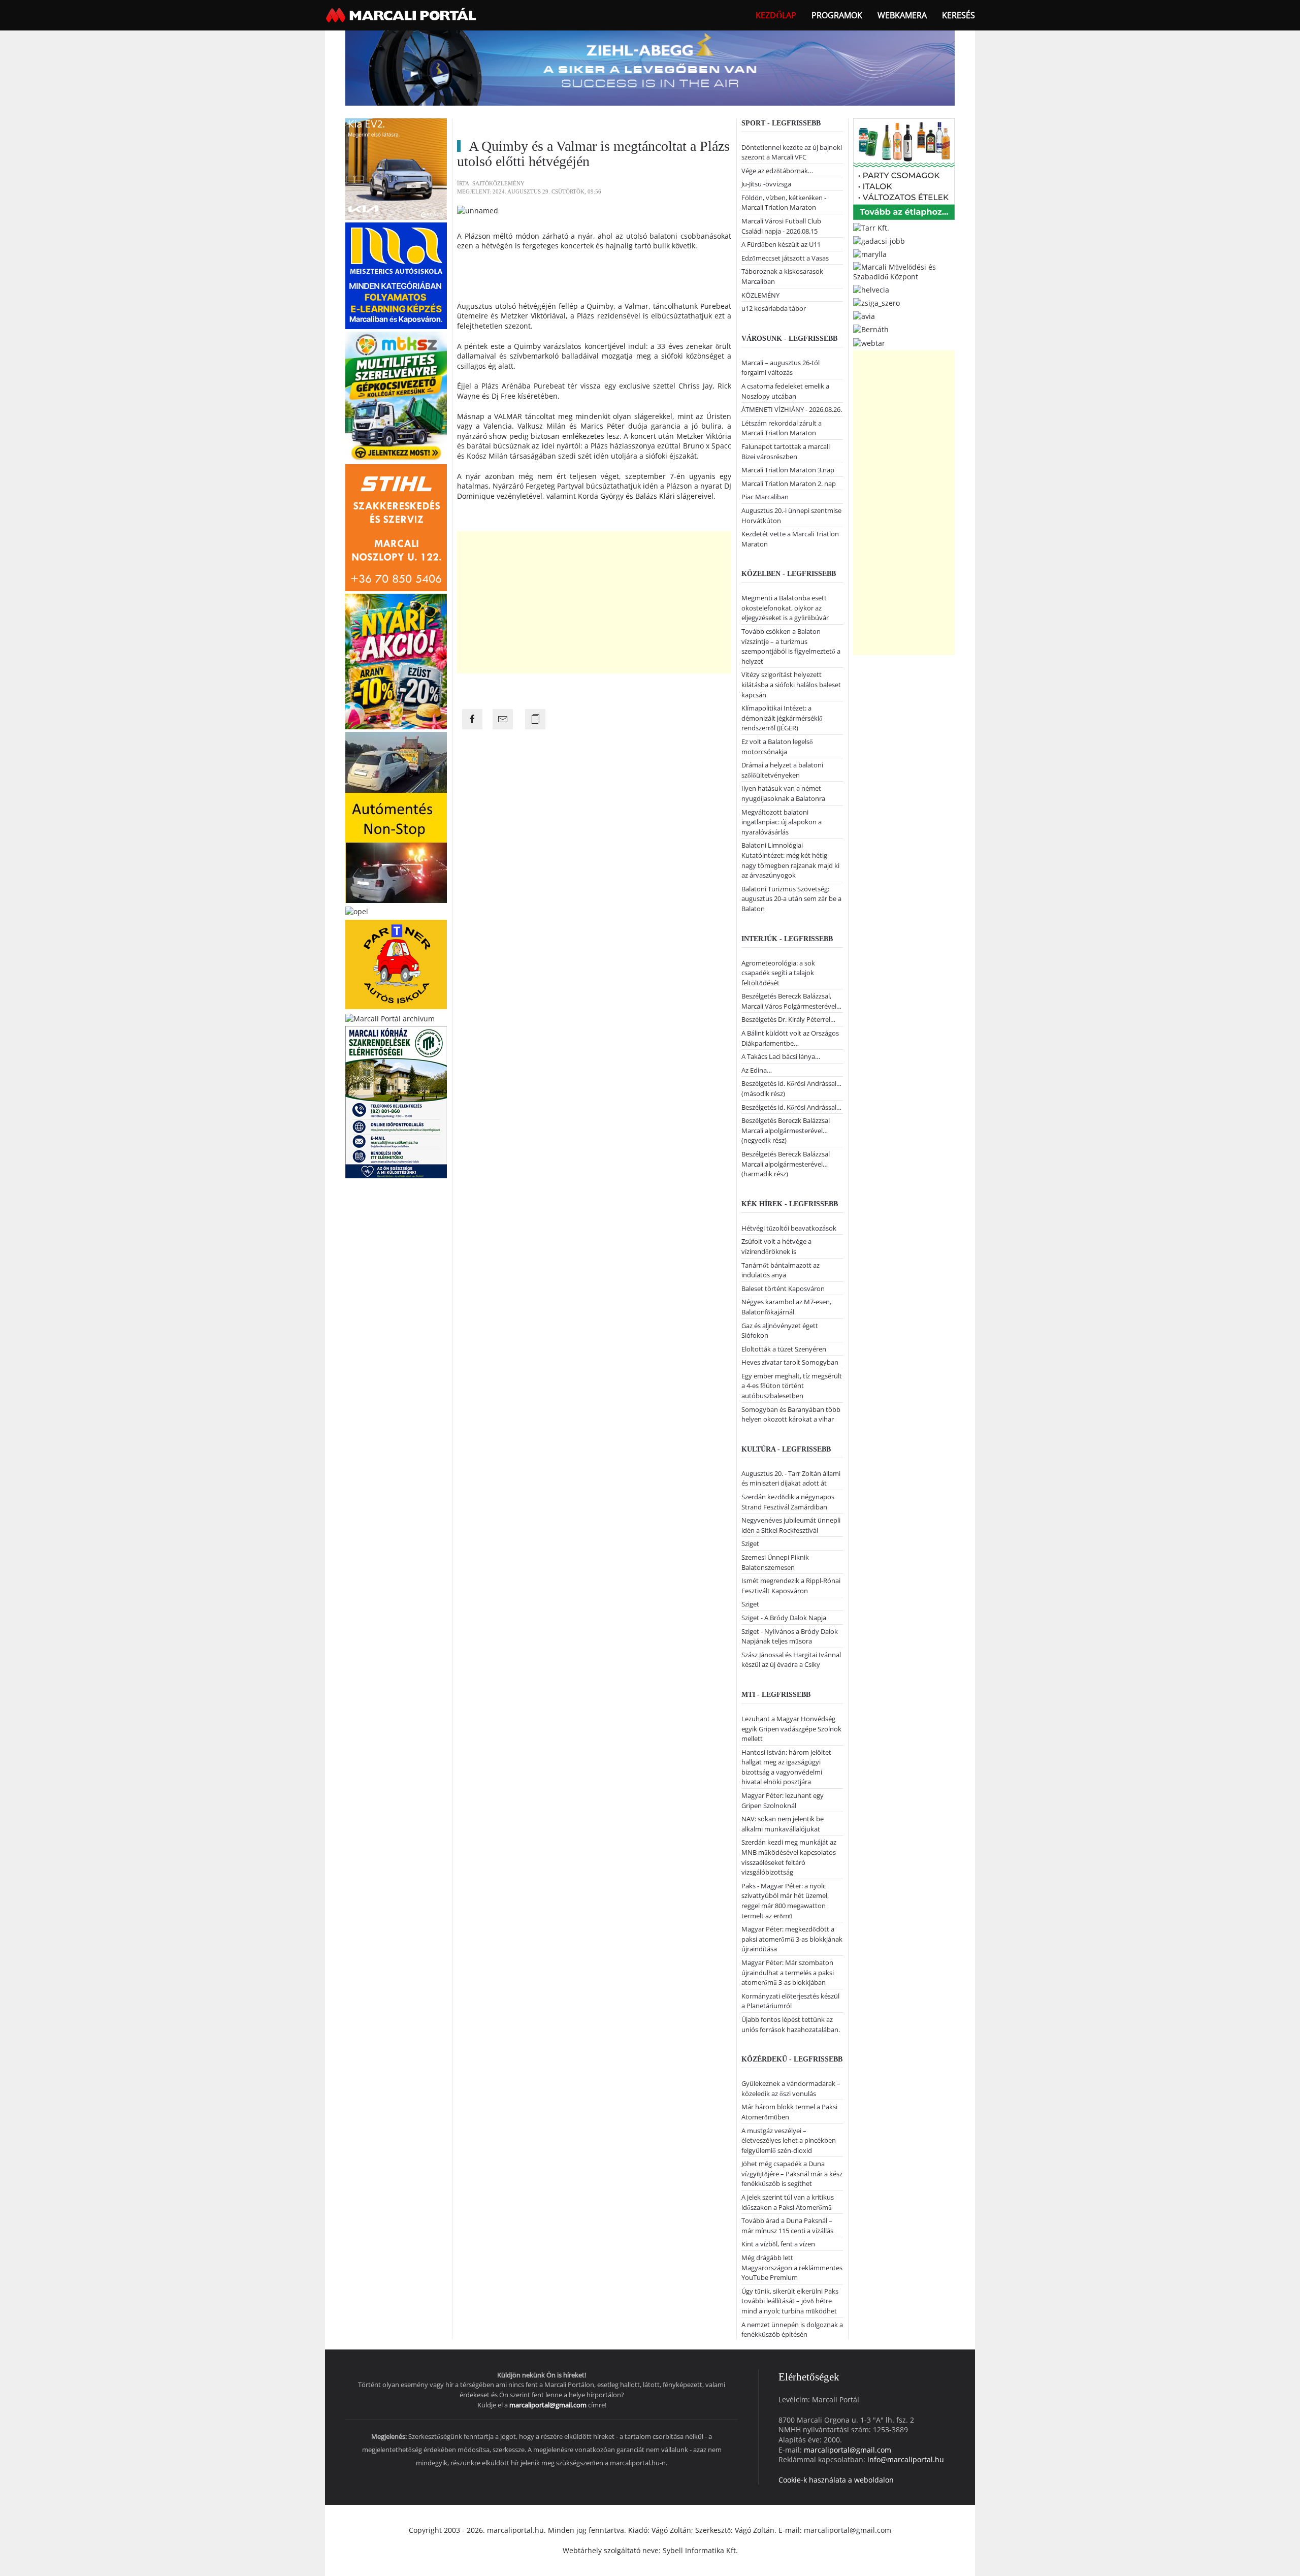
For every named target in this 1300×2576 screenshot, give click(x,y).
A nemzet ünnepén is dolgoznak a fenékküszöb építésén (792, 2330)
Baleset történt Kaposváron (783, 1289)
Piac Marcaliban (765, 497)
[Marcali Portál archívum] (390, 1018)
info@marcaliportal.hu (906, 2459)
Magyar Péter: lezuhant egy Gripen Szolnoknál (783, 1800)
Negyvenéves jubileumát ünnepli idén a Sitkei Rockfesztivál (791, 1525)
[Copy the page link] (535, 719)
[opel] (357, 910)
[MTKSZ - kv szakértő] (396, 395)
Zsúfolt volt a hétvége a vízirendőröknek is (776, 1246)
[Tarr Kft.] (871, 227)
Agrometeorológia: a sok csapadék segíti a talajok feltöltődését (778, 973)
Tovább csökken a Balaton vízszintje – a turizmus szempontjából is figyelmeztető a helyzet (791, 646)
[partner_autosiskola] (396, 964)
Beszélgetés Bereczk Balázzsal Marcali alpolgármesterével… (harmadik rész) (786, 1164)
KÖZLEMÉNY (760, 295)
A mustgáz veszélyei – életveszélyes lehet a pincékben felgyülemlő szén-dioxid (789, 2140)
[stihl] (396, 526)
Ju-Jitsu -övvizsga (766, 184)
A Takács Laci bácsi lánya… (781, 1056)
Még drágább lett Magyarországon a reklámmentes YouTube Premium (792, 2267)
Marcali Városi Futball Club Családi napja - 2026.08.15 (781, 226)
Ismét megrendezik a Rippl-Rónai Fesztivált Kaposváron (791, 1586)
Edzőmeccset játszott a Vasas (785, 258)
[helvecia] (871, 289)
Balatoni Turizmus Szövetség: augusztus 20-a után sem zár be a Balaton (791, 899)
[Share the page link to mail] (503, 719)
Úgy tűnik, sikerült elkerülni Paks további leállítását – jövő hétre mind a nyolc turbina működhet (790, 2301)
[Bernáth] (871, 329)
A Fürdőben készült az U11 (781, 244)
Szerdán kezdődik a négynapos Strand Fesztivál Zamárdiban (788, 1502)
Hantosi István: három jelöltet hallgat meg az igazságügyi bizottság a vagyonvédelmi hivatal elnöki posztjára (786, 1767)
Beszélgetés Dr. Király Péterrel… (788, 1019)
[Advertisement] (594, 602)
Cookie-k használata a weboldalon (836, 2480)
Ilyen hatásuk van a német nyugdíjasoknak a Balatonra (783, 793)
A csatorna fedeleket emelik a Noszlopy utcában (785, 391)
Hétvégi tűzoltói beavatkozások (789, 1228)
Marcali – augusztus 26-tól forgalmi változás (781, 368)
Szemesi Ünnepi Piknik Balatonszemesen (775, 1562)
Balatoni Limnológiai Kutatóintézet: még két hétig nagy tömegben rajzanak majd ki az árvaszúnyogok (790, 860)
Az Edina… (757, 1070)
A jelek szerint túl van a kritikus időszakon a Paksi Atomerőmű (788, 2202)
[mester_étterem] (904, 168)
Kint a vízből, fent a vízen (778, 2244)
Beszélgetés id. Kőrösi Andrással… (791, 1107)
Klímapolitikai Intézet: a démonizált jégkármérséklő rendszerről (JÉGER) (782, 718)
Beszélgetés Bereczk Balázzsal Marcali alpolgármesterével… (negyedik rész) (786, 1130)
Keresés (958, 15)
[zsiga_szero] (876, 302)
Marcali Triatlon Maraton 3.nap (788, 470)
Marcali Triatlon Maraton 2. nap (789, 484)
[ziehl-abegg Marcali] (650, 67)
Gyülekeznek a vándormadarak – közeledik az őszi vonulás (791, 2088)
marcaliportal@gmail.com (548, 2405)
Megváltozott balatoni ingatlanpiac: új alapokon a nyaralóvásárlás (782, 822)
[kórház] (396, 1101)
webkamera (902, 15)
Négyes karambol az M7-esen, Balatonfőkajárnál (786, 1307)
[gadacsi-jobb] (879, 240)
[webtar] (869, 342)
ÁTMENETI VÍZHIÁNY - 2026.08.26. (792, 409)
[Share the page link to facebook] (472, 719)
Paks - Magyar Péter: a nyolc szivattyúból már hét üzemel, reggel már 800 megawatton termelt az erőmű (785, 1901)
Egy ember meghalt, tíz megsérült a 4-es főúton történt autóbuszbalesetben (792, 1386)
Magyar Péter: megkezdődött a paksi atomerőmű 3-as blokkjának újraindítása (792, 1939)
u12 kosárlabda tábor (774, 308)
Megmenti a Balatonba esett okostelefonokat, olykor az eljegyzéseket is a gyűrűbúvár (785, 608)
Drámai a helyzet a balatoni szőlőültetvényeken (782, 770)
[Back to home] (402, 15)
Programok (837, 15)
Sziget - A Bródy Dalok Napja (784, 1618)
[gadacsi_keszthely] (396, 168)
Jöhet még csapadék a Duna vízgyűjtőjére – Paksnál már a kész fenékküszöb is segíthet (792, 2173)
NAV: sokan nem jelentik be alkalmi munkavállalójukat (783, 1824)
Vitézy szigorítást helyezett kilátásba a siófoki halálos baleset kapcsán (791, 684)
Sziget (750, 1543)
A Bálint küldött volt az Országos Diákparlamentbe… (790, 1038)
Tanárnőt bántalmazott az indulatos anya (781, 1270)
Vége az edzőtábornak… (777, 171)
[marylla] (870, 254)
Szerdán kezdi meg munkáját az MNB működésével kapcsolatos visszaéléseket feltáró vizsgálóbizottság (789, 1857)
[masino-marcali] (396, 661)
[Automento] (396, 816)
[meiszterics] (396, 275)
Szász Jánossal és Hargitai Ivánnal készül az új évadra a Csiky (791, 1660)
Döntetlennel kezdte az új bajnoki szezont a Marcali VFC (792, 152)
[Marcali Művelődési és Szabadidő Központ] (904, 271)
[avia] (864, 316)
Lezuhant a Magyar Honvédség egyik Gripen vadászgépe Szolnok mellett (791, 1729)
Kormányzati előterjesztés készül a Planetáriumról (790, 2001)
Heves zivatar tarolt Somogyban (790, 1362)
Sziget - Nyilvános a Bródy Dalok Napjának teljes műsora (790, 1636)
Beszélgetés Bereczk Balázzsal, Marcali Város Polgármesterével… (791, 1001)
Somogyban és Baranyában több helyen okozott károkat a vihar (791, 1414)
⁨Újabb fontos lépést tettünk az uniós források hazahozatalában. (791, 2024)
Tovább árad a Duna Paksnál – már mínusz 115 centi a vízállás (787, 2226)
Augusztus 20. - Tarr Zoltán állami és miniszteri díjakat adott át (791, 1478)
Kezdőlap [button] (776, 15)
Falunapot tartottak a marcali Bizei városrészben (786, 452)
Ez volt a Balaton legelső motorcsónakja (777, 747)
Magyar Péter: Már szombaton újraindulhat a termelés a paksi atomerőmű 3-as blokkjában (788, 1972)
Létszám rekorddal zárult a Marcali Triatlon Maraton (782, 428)
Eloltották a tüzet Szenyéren (784, 1349)
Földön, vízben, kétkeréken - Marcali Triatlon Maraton (784, 203)
